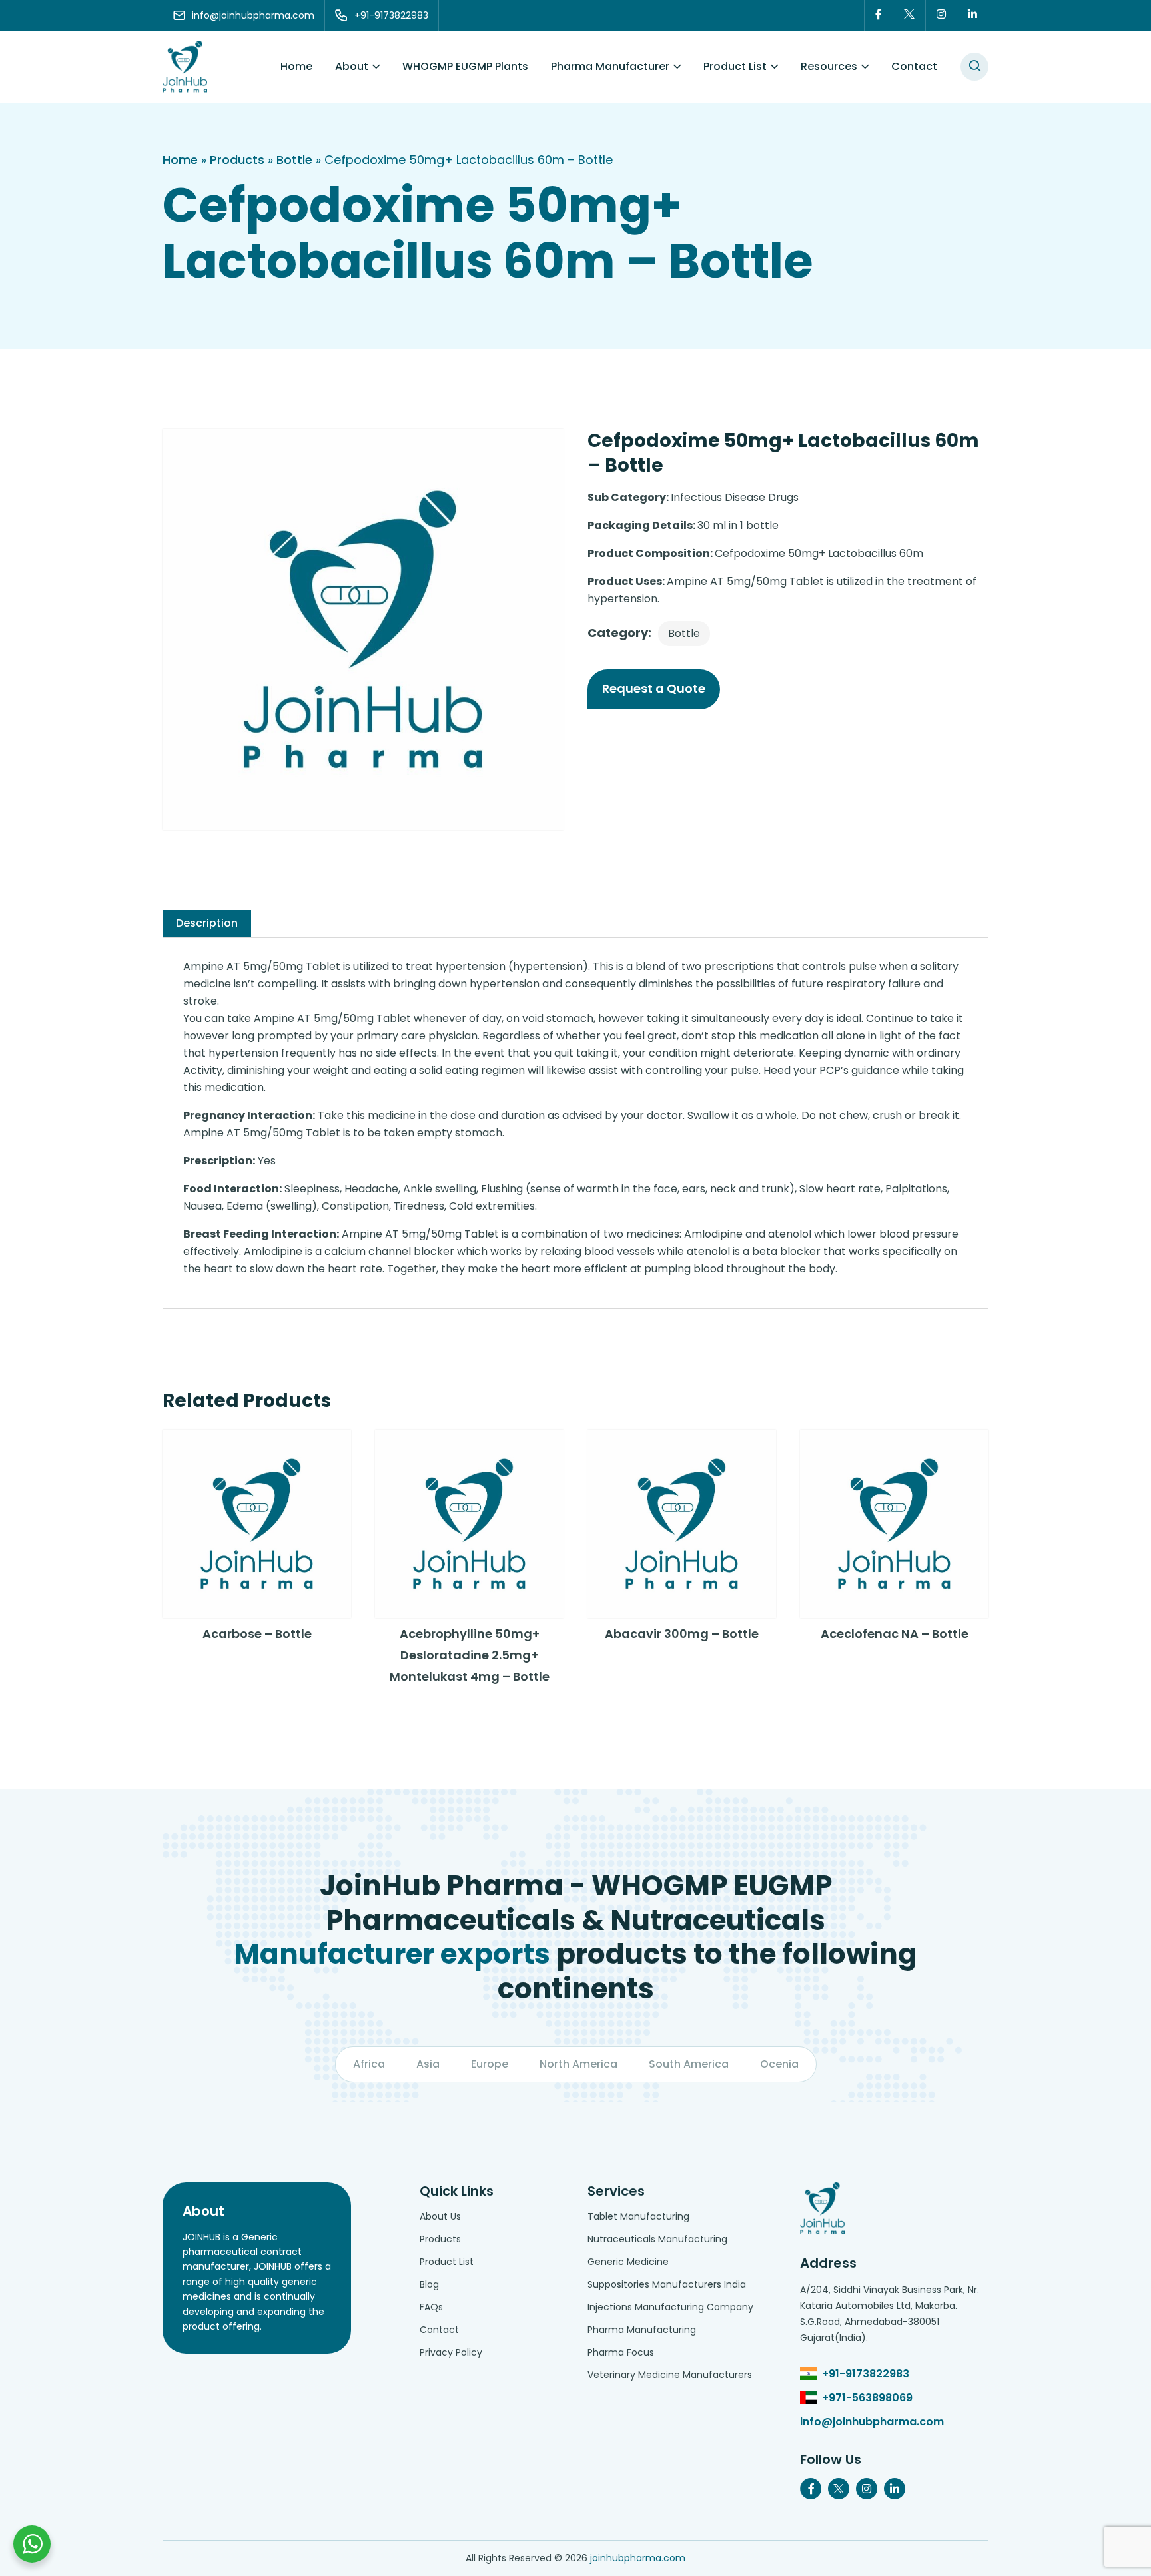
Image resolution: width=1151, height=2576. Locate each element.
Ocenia (779, 2064)
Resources (829, 66)
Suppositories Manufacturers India (667, 2284)
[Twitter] (910, 15)
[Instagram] (942, 15)
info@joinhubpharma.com (872, 2422)
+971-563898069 (867, 2398)
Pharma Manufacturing (642, 2330)
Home (296, 66)
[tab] (207, 923)
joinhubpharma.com (638, 2558)
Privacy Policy (451, 2352)
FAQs (431, 2307)
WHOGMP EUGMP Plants (465, 66)
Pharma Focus (621, 2352)
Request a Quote (654, 688)
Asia (428, 2064)
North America (578, 2064)
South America (689, 2064)
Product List (735, 66)
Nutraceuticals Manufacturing (657, 2239)
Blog (429, 2284)
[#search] (974, 67)
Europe (490, 2064)
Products (237, 160)
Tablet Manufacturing (638, 2216)
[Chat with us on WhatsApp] (32, 2544)
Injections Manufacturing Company (670, 2307)
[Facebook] (879, 15)
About (352, 66)
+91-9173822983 (866, 2374)
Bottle (294, 160)
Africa (369, 2064)
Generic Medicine (628, 2262)
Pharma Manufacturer (610, 66)
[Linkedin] (973, 15)
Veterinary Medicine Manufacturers (670, 2375)
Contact (914, 66)
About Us (440, 2216)
